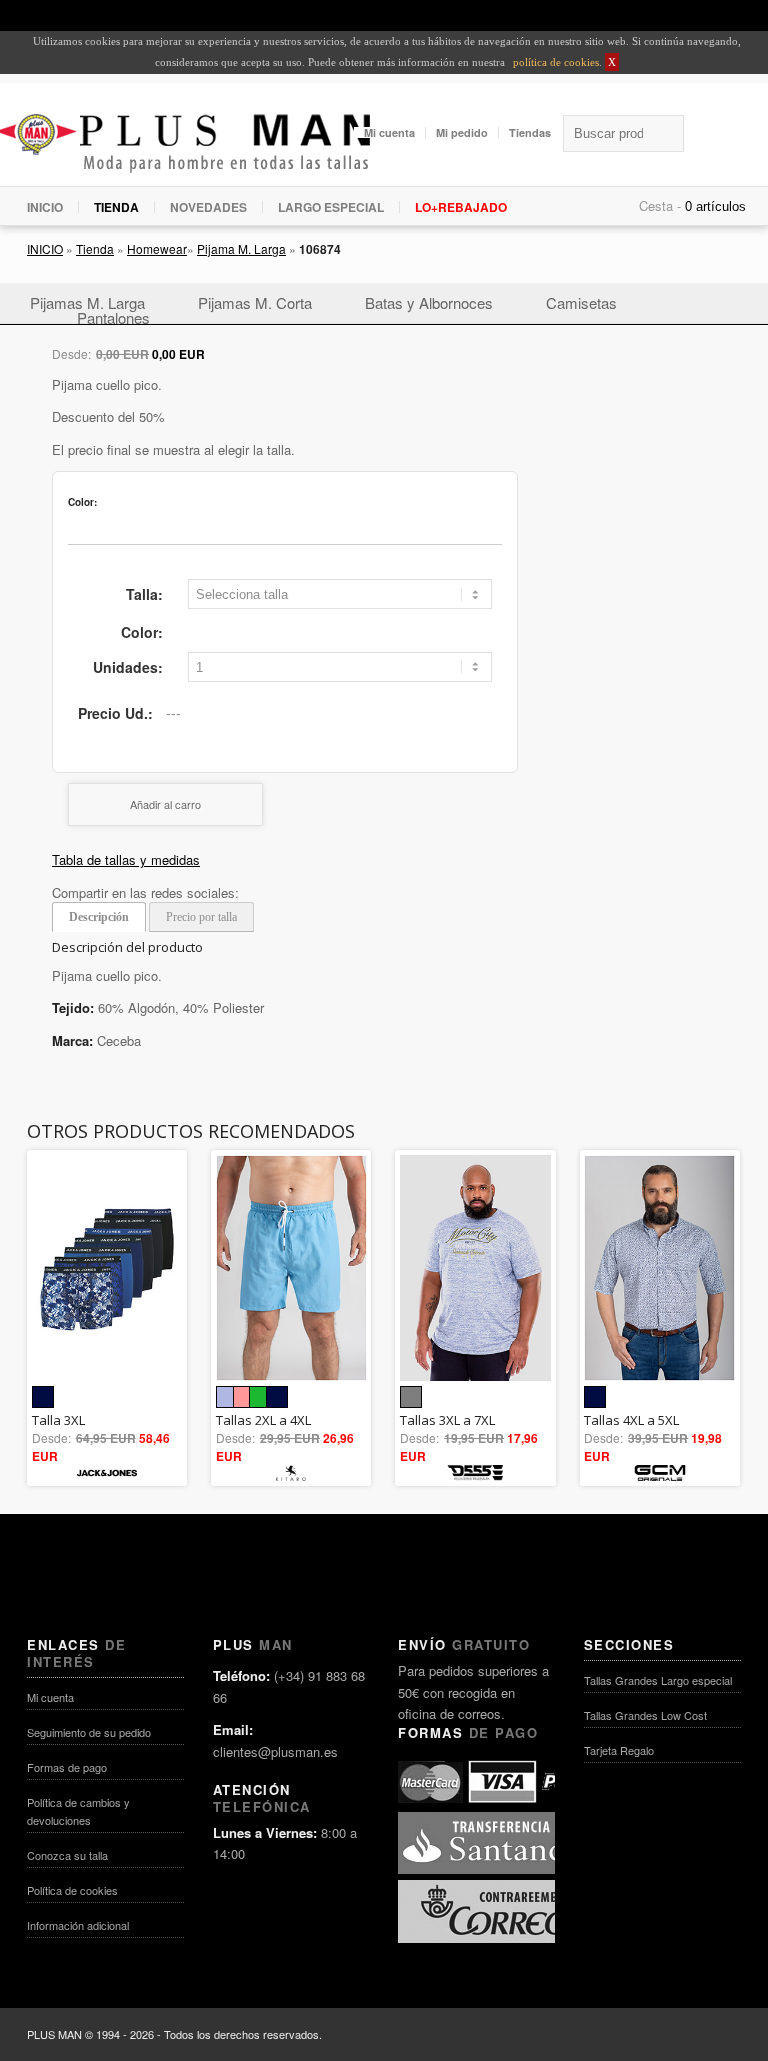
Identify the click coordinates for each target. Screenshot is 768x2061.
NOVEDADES (208, 207)
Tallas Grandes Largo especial (658, 1680)
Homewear (157, 248)
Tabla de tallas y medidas (126, 859)
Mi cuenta (389, 132)
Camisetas (581, 302)
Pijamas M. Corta (255, 302)
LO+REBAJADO (461, 207)
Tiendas (530, 132)
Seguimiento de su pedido (89, 1732)
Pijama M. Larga (241, 248)
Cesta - (660, 205)
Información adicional (78, 1925)
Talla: (144, 594)
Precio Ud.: (115, 713)
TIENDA (116, 207)
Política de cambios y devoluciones (78, 1811)
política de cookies (554, 62)
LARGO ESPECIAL (331, 207)
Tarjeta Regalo (619, 1750)
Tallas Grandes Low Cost (645, 1715)
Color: (142, 632)
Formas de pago (67, 1767)
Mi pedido (462, 132)
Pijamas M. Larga (87, 302)
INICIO (45, 207)
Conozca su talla (67, 1855)
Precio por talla (201, 917)
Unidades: (128, 667)
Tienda (95, 248)
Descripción (99, 917)
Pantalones (113, 317)
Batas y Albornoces (429, 302)
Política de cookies (72, 1890)
